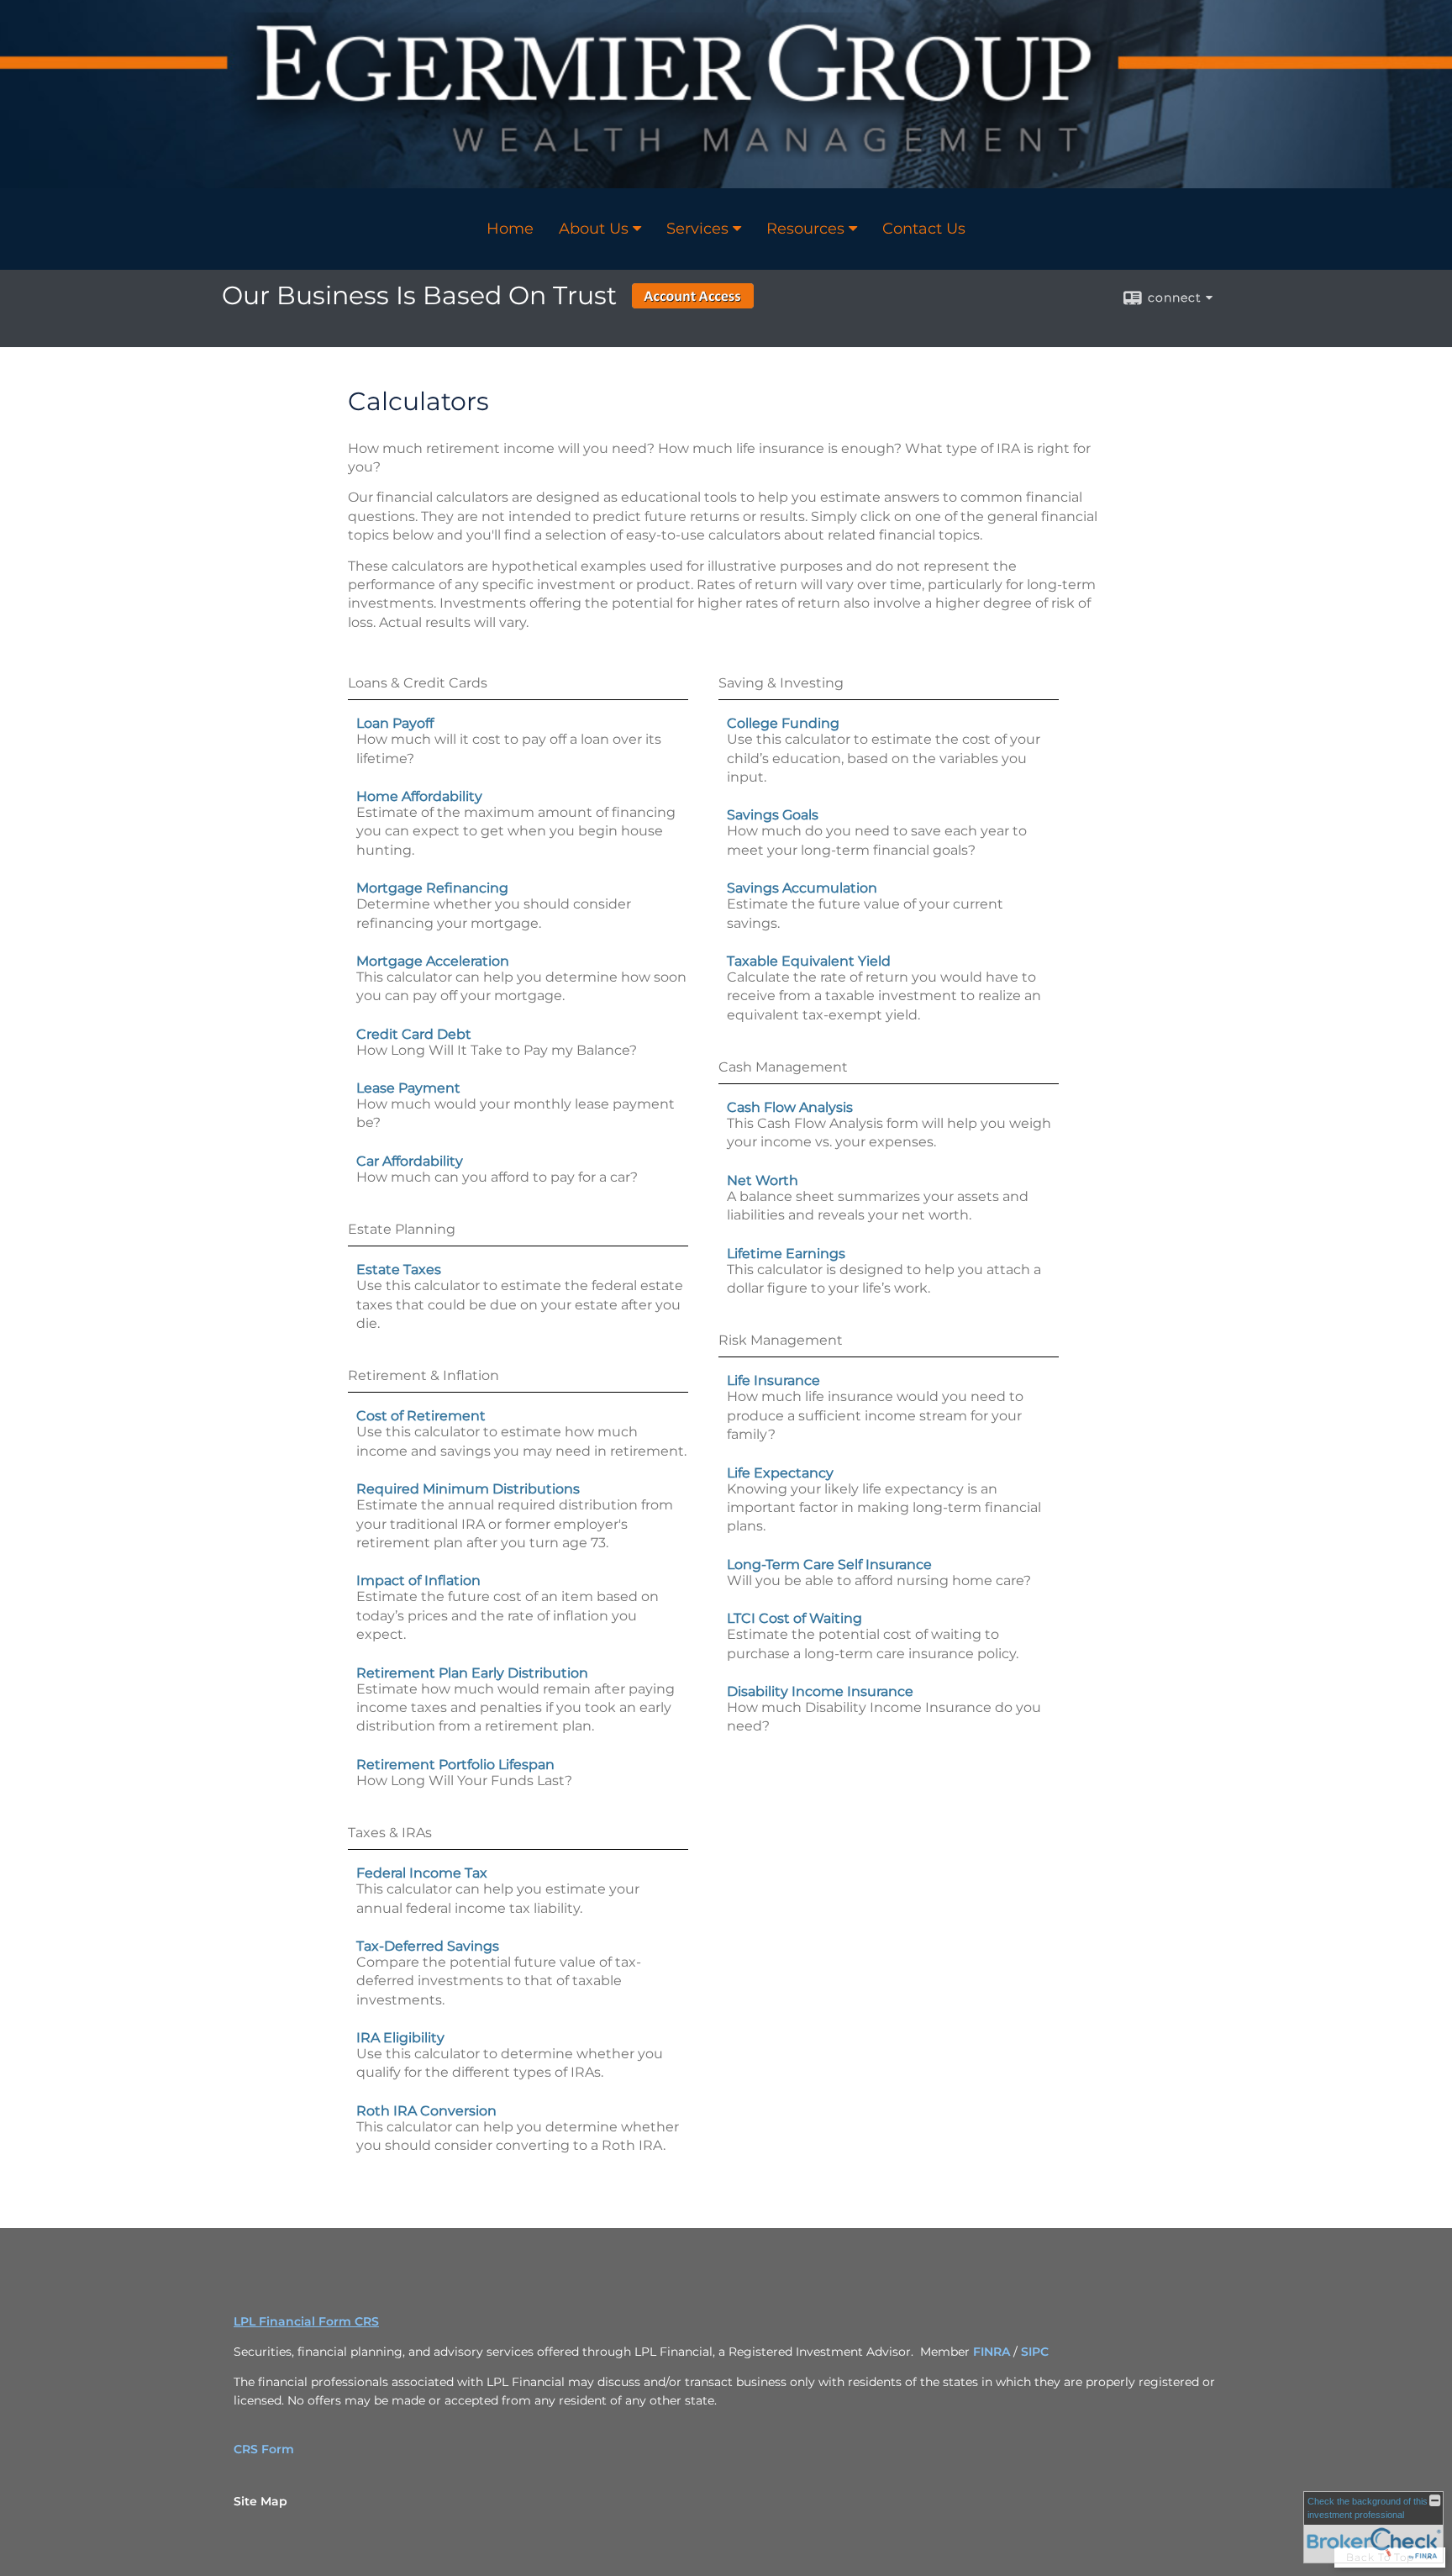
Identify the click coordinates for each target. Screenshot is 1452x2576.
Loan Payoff (395, 723)
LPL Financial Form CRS (306, 2321)
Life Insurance (773, 1380)
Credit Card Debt (414, 1034)
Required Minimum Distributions (468, 1489)
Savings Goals (773, 815)
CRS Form (264, 2449)
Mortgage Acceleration (433, 961)
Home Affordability (419, 796)
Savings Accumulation (802, 888)
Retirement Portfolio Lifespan (455, 1765)
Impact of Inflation (418, 1580)
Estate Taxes (399, 1270)
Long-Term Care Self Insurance (829, 1565)
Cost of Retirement (421, 1416)
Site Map (260, 2501)
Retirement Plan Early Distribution (472, 1673)
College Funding (783, 723)
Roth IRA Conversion (426, 2111)
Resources (805, 229)
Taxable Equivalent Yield (809, 961)
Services (697, 229)
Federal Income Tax (422, 1873)
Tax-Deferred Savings (428, 1946)
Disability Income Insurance (820, 1691)
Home (510, 229)
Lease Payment (408, 1088)
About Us (594, 229)
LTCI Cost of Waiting (794, 1618)
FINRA (993, 2352)
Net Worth (763, 1180)
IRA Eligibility (400, 2038)
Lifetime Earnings (786, 1254)
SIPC (1035, 2352)
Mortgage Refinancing (432, 888)
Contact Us (924, 229)
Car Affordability (410, 1161)
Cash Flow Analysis (790, 1107)
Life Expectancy (780, 1473)
